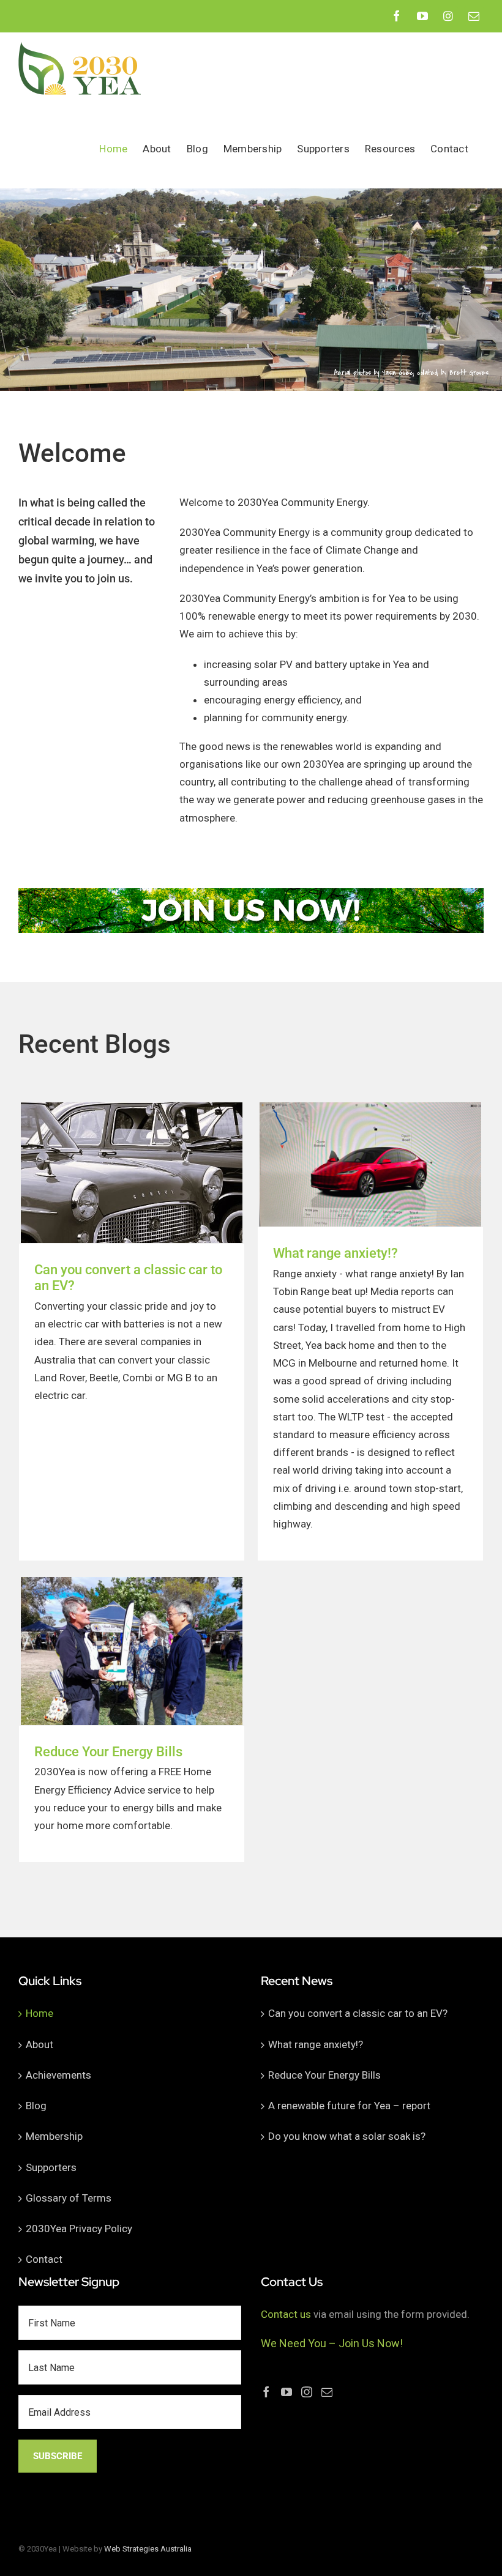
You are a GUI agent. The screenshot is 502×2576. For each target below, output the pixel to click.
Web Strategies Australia (148, 2549)
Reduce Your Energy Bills (108, 1752)
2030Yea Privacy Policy (79, 2229)
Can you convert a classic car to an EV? (358, 2013)
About (39, 2044)
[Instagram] (307, 2392)
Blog (36, 2106)
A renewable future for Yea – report (349, 2106)
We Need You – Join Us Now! (332, 2343)
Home (39, 2013)
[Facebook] (266, 2392)
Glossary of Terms (69, 2198)
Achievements (58, 2075)
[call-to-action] (251, 893)
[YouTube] (287, 2392)
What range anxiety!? (335, 1253)
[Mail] (327, 2392)
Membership (54, 2136)
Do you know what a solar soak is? (347, 2136)
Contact (44, 2259)
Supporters (51, 2167)
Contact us (286, 2314)
